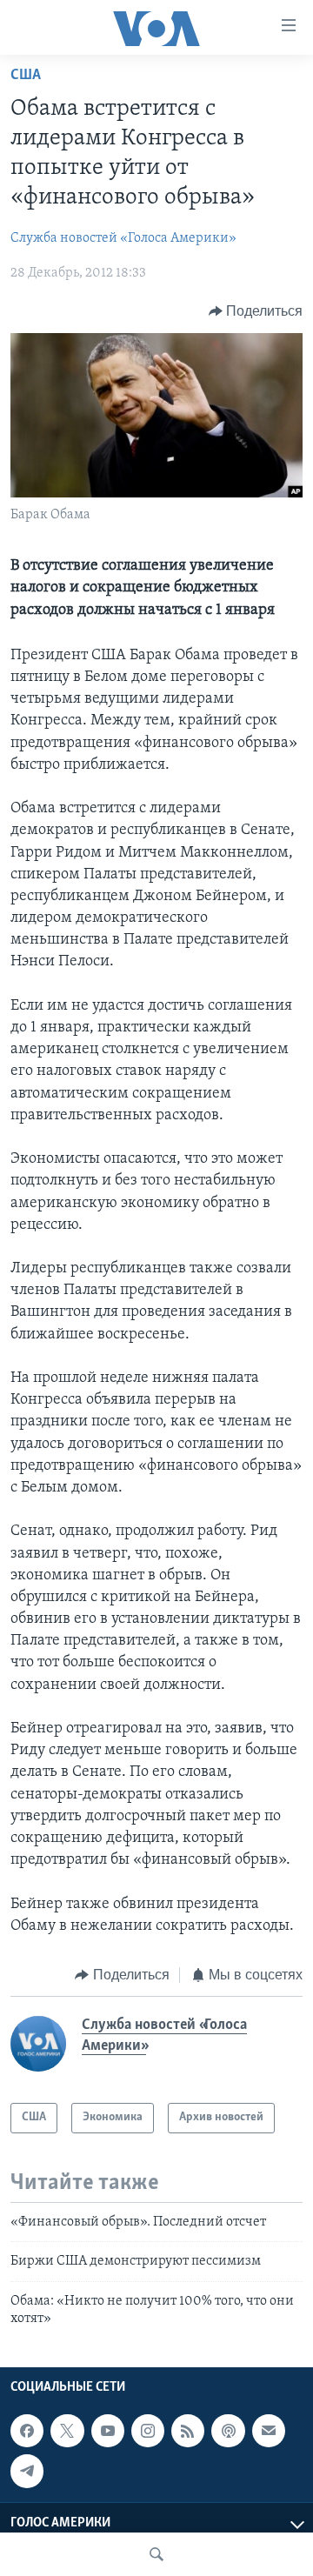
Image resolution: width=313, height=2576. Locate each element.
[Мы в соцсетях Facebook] (27, 2431)
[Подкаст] (228, 2431)
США (26, 76)
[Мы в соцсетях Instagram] (148, 2431)
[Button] (256, 311)
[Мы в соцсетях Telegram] (27, 2472)
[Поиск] (156, 2554)
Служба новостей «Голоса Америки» (123, 238)
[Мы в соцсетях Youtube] (108, 2431)
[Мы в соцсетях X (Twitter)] (67, 2431)
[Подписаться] (269, 2431)
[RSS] (188, 2431)
